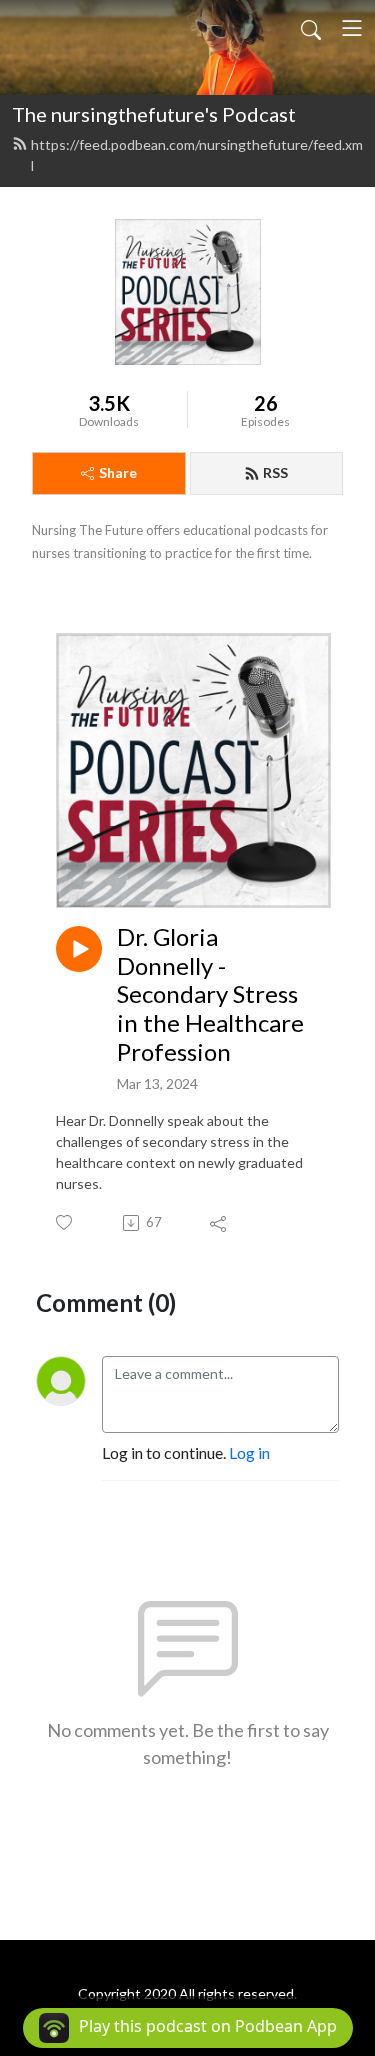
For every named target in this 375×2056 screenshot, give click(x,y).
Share (118, 472)
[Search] (311, 28)
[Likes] (65, 1222)
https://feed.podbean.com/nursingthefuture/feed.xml (197, 155)
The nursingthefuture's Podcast (154, 114)
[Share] (219, 1223)
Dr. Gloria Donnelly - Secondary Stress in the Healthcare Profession (210, 994)
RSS (275, 472)
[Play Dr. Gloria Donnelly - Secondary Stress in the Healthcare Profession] (79, 949)
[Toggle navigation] (352, 28)
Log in (249, 1452)
